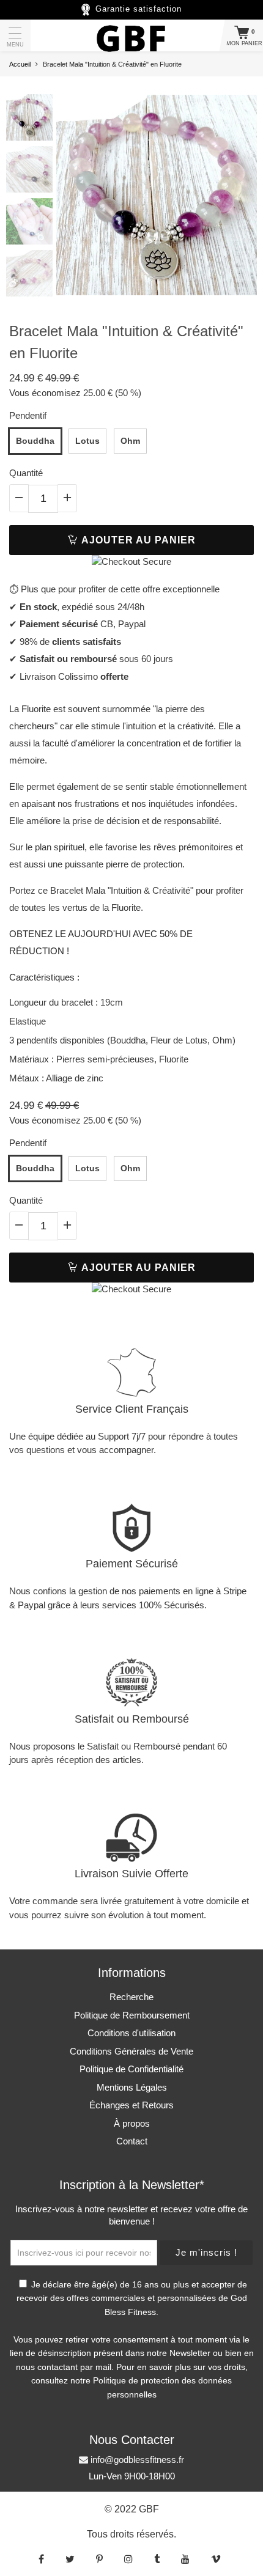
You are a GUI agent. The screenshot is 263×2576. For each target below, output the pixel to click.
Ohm (130, 441)
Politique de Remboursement (132, 2015)
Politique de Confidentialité (131, 2069)
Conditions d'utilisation (131, 2033)
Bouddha (35, 441)
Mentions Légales (132, 2087)
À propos (132, 2123)
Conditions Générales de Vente (131, 2051)
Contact (132, 2141)
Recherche (131, 1997)
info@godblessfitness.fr (136, 2460)
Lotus (87, 441)
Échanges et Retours (131, 2105)
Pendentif (28, 415)
